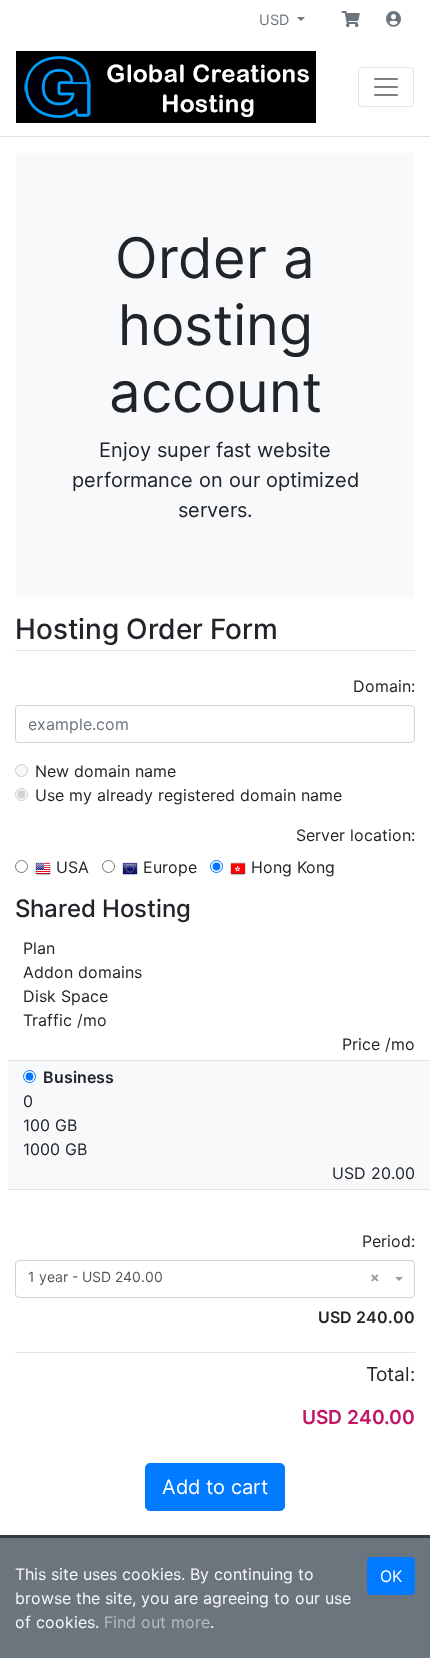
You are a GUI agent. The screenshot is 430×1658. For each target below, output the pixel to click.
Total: (390, 1374)
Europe (167, 867)
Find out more (157, 1622)
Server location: (355, 835)
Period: (388, 1241)
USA (70, 867)
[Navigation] (386, 87)
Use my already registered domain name (186, 795)
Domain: (384, 686)
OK (391, 1576)
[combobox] (215, 1279)
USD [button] (276, 19)
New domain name (103, 771)
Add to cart (215, 1487)
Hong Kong (290, 867)
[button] (351, 19)
